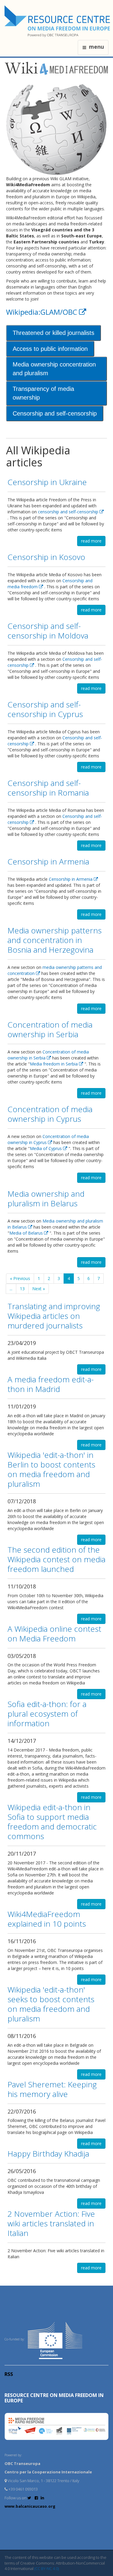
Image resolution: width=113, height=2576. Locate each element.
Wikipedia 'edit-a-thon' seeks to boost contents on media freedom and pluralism (51, 2004)
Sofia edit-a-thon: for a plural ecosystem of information (47, 1714)
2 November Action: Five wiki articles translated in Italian (51, 2223)
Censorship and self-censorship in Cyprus (45, 709)
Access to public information (50, 349)
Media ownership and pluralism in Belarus (46, 1198)
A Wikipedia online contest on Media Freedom (54, 1634)
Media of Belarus (27, 1233)
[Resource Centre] (58, 21)
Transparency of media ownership (43, 393)
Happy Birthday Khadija (48, 2154)
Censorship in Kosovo (46, 557)
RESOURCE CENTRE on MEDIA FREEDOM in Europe (54, 2398)
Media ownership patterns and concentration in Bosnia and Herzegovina (55, 940)
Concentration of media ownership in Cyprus (50, 1114)
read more (91, 541)
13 (22, 1289)
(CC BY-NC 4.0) (47, 2568)
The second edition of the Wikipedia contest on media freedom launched (56, 1559)
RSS (9, 2374)
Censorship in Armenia (48, 861)
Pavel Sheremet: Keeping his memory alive (52, 2089)
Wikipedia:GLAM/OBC (42, 312)
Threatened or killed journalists (53, 333)
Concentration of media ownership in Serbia (50, 1029)
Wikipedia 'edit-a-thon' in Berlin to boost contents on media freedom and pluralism (51, 1469)
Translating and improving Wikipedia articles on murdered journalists (54, 1316)
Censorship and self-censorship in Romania (48, 788)
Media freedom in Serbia (54, 1064)
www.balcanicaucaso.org (30, 2506)
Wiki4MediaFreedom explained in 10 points (47, 1919)
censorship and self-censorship (69, 512)
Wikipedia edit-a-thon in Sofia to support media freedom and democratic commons (52, 1822)
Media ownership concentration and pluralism (54, 369)
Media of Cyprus (46, 1148)
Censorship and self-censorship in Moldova (48, 631)
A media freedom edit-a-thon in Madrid (51, 1384)
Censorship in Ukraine (47, 482)
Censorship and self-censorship (55, 413)
